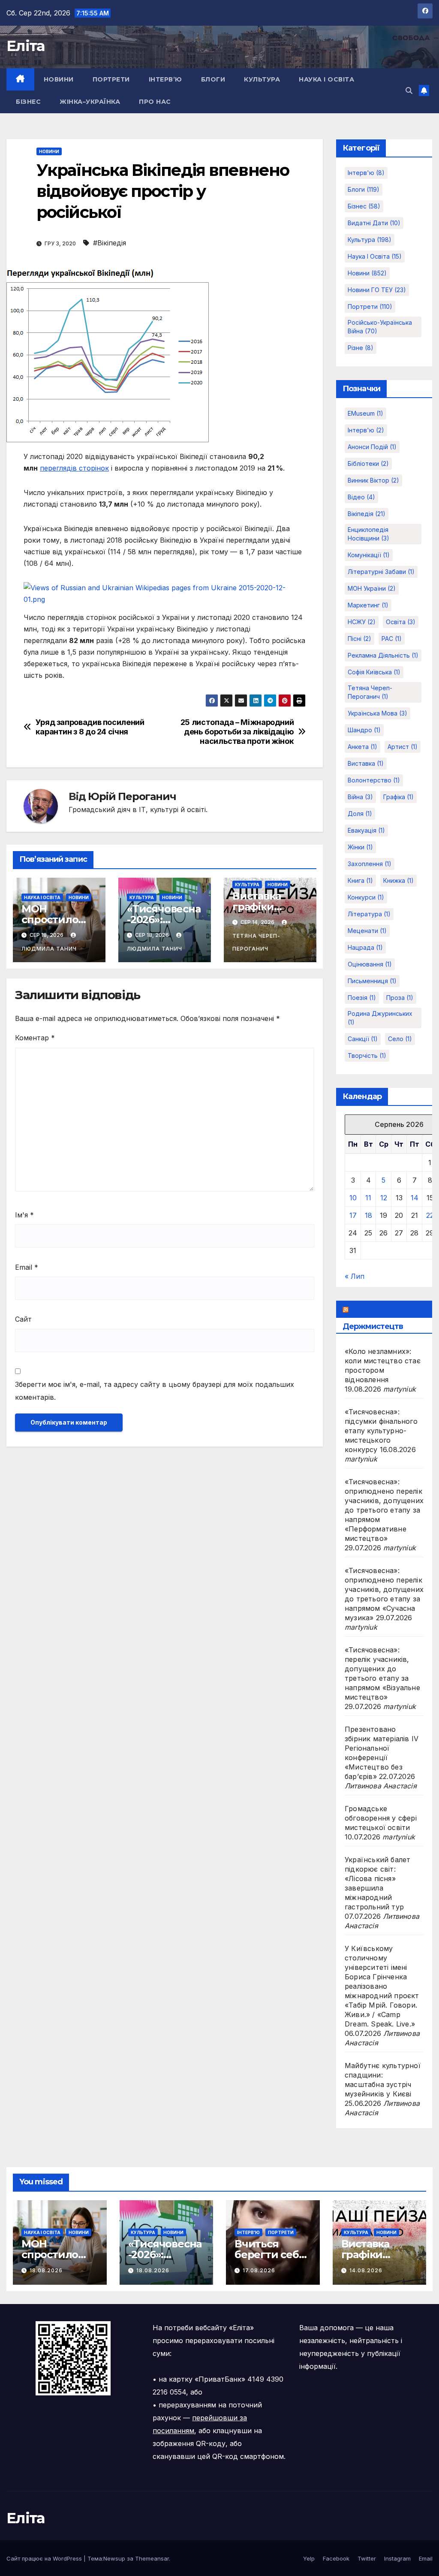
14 (415, 1198)
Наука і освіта (326, 79)
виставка (366, 763)
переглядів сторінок (74, 468)
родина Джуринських (380, 1018)
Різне (361, 348)
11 (368, 1198)
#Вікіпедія (110, 243)
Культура (262, 79)
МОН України (372, 588)
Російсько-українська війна (380, 327)
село (400, 1039)
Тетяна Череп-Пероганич (256, 942)
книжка (398, 880)
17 (353, 1215)
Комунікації (369, 555)
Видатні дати (374, 223)
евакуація (366, 830)
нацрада (365, 947)
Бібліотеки (368, 464)
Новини (59, 79)
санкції (363, 1039)
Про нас (155, 102)
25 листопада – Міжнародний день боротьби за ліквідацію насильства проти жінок (237, 732)
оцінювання (370, 964)
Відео (361, 497)
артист (403, 747)
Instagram (397, 2558)
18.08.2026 (46, 2270)
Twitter (367, 2558)
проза (400, 998)
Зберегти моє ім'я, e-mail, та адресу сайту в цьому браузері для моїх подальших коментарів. (155, 1391)
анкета (362, 747)
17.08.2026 (259, 2270)
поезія (362, 998)
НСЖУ (362, 622)
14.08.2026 (366, 2270)
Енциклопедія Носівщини (368, 534)
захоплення (370, 864)
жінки (360, 847)
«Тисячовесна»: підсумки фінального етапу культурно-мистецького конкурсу (381, 1431)
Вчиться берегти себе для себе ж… (270, 2254)
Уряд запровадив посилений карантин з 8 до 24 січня (90, 727)
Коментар (35, 1038)
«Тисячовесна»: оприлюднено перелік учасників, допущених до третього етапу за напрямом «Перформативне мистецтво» (384, 1510)
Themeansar (152, 2558)
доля (360, 814)
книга (360, 880)
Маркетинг (368, 605)
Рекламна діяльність (383, 655)
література (369, 914)
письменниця (372, 981)
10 (353, 1198)
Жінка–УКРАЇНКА (90, 102)
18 (368, 1215)
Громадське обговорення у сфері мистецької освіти (381, 1818)
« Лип (355, 1276)
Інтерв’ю (165, 79)
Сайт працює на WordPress (45, 2558)
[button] (409, 91)
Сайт (23, 1319)
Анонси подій (372, 447)
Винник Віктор (373, 480)
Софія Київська (374, 672)
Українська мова (377, 713)
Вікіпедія (367, 514)
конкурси (366, 897)
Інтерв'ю (366, 173)
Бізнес (28, 102)
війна (360, 797)
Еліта (26, 46)
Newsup (114, 2558)
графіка (398, 797)
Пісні (359, 639)
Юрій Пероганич (132, 796)
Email (27, 1267)
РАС (392, 639)
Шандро (364, 730)
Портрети (111, 79)
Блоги (213, 79)
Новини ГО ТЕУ (377, 290)
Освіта (401, 622)
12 (384, 1198)
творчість (367, 1055)
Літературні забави (381, 572)
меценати (367, 931)
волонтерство (374, 780)
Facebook (336, 2558)
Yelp (309, 2558)
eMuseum (365, 413)
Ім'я (24, 1215)
